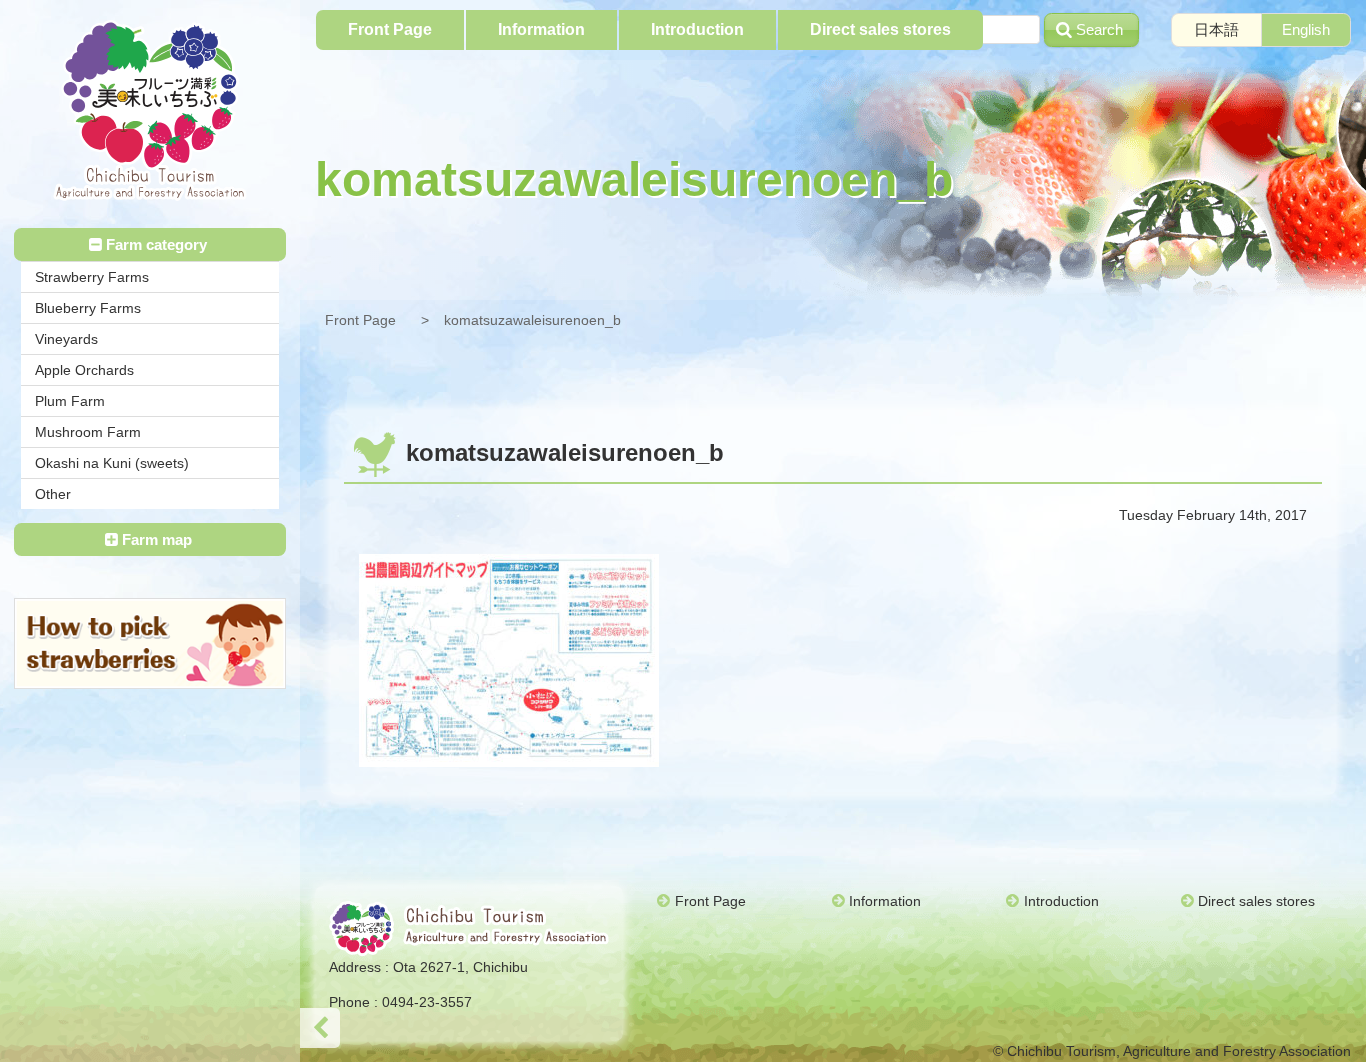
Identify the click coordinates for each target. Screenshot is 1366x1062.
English (1306, 29)
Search (1099, 29)
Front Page (360, 320)
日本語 (1216, 29)
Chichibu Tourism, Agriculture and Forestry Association (150, 110)
